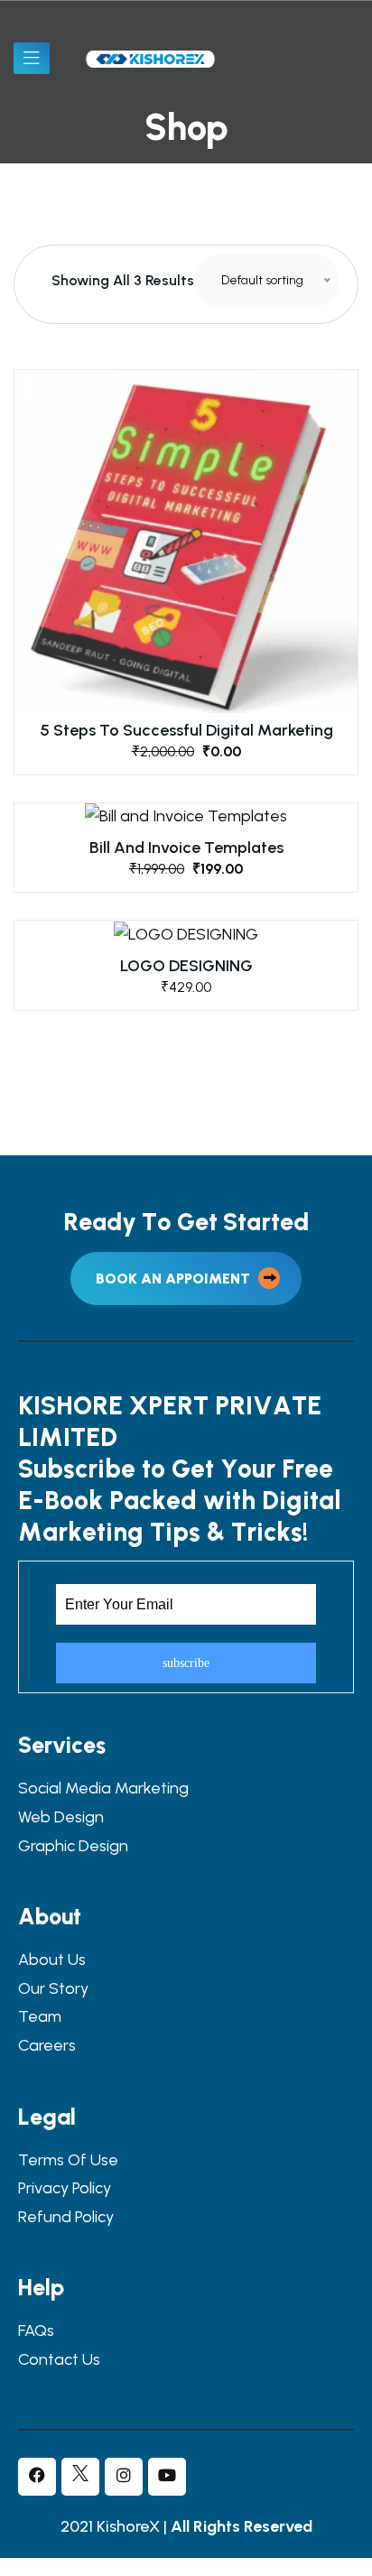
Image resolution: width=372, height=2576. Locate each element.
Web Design (61, 1817)
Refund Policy (66, 2217)
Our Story (53, 1989)
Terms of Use (68, 2160)
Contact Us (59, 2360)
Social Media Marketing (103, 1788)
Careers (47, 2046)
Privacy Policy (65, 2188)
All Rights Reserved (242, 2526)
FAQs (36, 2331)
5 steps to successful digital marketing (186, 730)
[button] (186, 551)
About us (52, 1960)
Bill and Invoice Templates (186, 848)
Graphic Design (73, 1846)
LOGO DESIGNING (186, 966)
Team (40, 2017)
